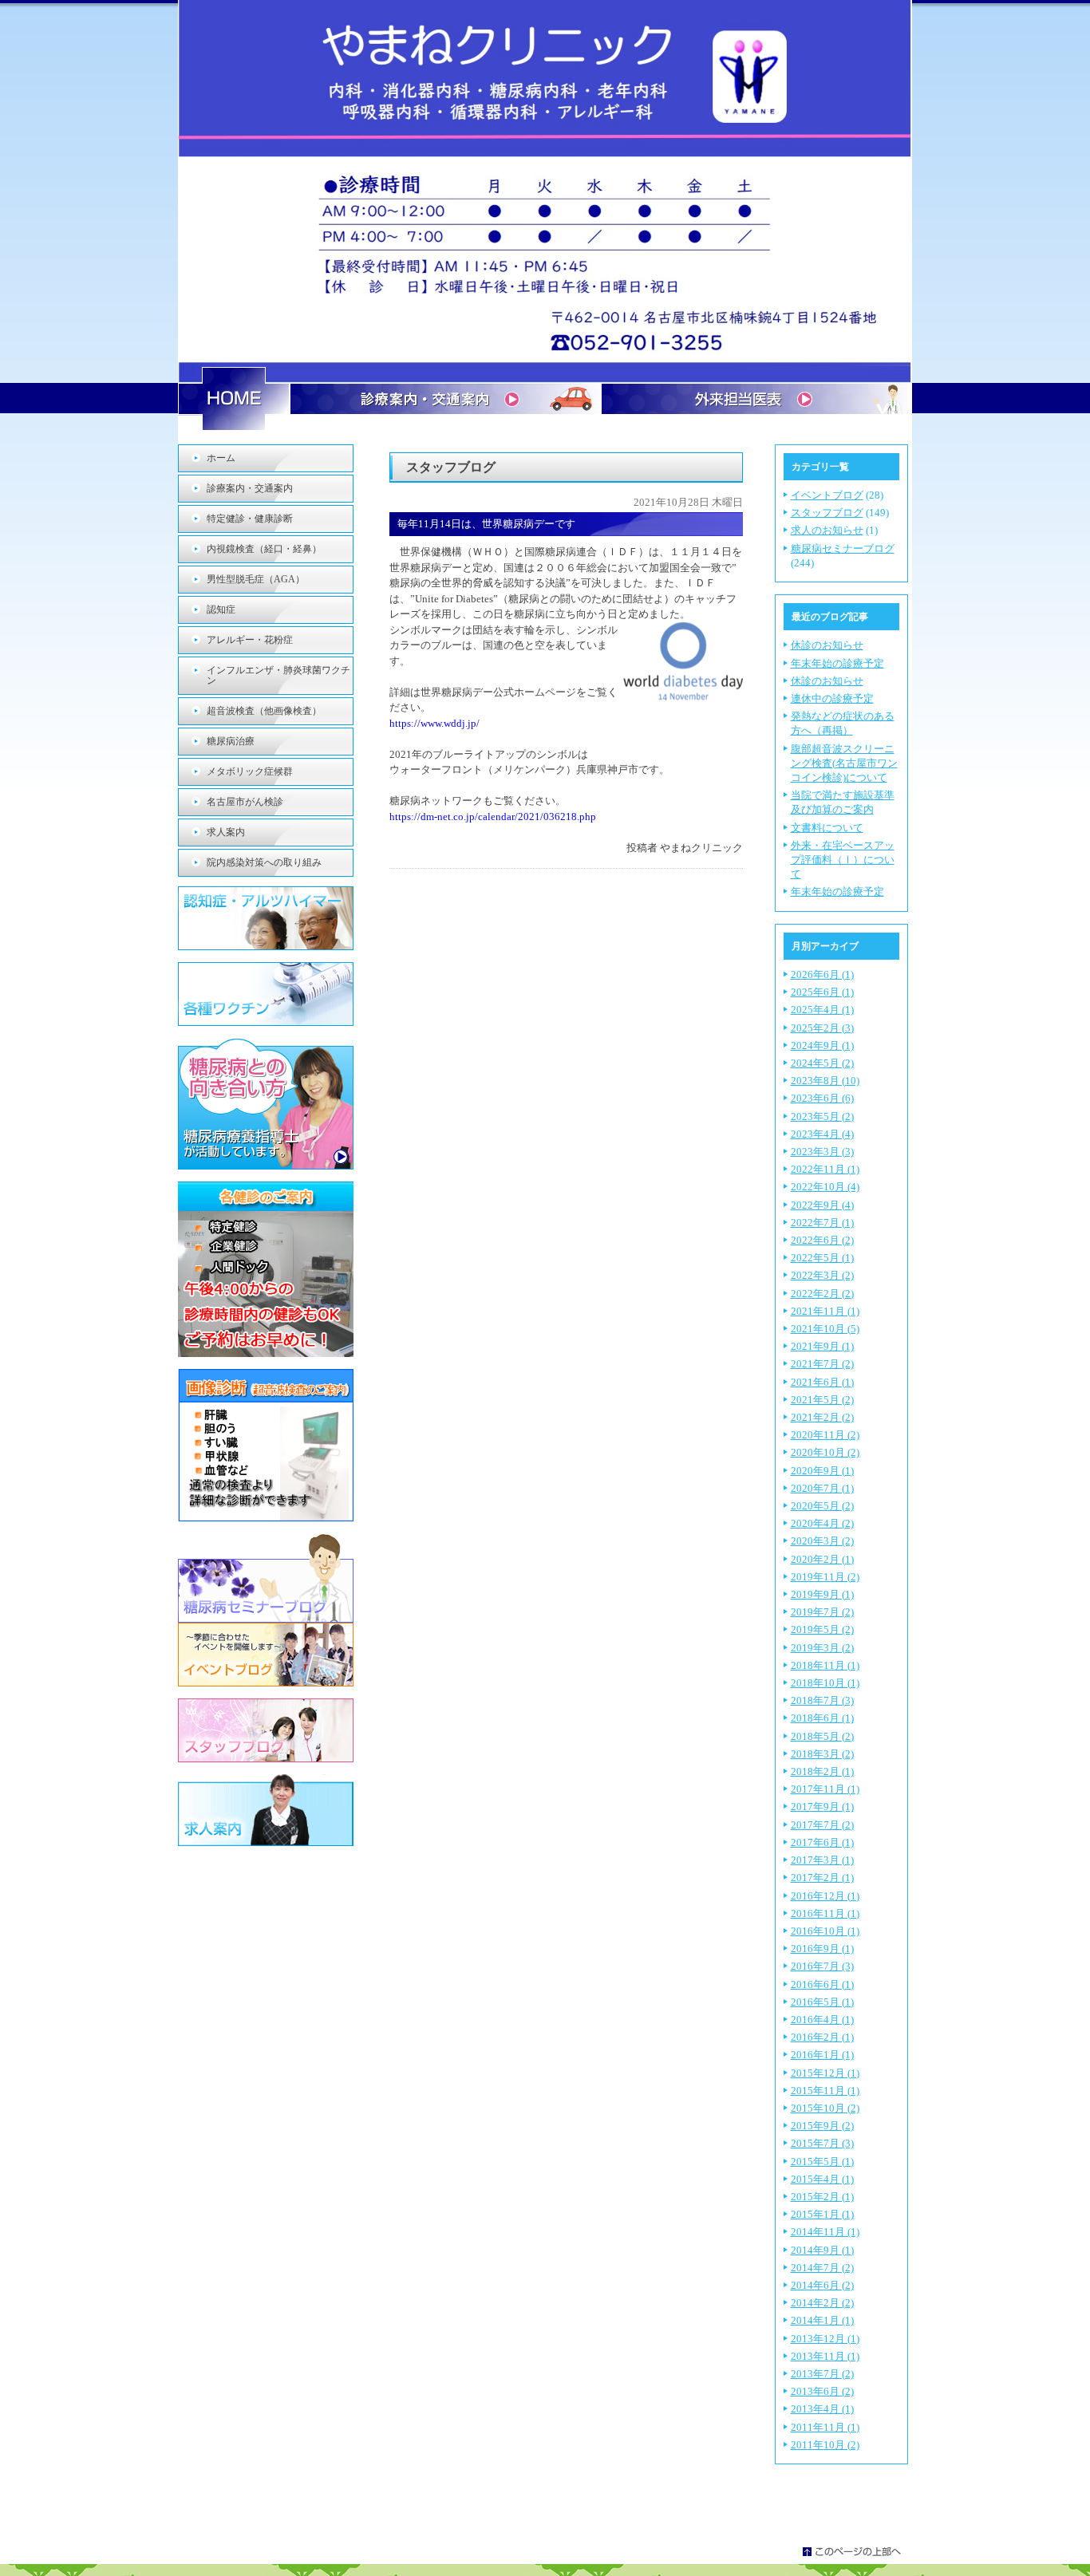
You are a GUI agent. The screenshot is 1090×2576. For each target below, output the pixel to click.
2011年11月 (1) (825, 2427)
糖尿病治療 (231, 741)
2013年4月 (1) (822, 2409)
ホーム (221, 458)
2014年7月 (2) (822, 2268)
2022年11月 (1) (825, 1169)
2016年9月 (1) (822, 1949)
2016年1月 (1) (822, 2055)
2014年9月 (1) (822, 2250)
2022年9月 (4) (822, 1205)
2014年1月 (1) (822, 2320)
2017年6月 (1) (822, 1842)
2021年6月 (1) (822, 1382)
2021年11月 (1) (825, 1311)
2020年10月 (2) (825, 1452)
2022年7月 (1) (822, 1223)
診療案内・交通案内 (250, 488)
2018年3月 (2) (822, 1754)
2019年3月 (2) (822, 1648)
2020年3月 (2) (822, 1541)
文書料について (827, 828)
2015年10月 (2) (825, 2108)
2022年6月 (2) (822, 1240)
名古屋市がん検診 (245, 802)
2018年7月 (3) (822, 1700)
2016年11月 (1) (825, 1913)
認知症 (221, 609)
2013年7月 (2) (822, 2374)
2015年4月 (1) (822, 2179)
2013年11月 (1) (825, 2356)
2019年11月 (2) (825, 1577)
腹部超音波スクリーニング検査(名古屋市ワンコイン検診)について (844, 763)
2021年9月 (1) (822, 1346)
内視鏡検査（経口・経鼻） (264, 549)
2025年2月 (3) (822, 1028)
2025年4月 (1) (822, 1010)
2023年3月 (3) (822, 1152)
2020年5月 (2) (822, 1506)
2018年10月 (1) (825, 1683)
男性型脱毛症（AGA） (256, 579)
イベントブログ (827, 495)
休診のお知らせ (827, 645)
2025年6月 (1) (822, 992)
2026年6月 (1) (822, 974)
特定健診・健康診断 (250, 519)
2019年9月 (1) (822, 1594)
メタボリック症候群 (250, 771)
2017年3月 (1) (822, 1860)
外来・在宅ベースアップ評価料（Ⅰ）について (843, 860)
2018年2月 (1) (822, 1771)
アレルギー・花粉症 (250, 640)
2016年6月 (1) (822, 1984)
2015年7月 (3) (822, 2143)
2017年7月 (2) (822, 1825)
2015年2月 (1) (822, 2197)
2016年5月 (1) (822, 2002)
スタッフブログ (827, 513)
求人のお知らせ (827, 530)
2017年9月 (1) (822, 1807)
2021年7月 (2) (822, 1364)
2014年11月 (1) (825, 2232)
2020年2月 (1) (822, 1559)
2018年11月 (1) (825, 1665)
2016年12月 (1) (825, 1896)
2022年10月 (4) (825, 1187)
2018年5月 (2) (822, 1736)
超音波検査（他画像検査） (264, 711)
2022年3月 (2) (822, 1275)
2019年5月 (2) (822, 1629)
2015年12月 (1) (825, 2073)
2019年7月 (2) (822, 1612)
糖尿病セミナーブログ (843, 548)
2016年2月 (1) (822, 2037)
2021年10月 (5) (825, 1329)
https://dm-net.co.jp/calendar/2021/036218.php (493, 817)
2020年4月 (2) (822, 1523)
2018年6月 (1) (822, 1718)
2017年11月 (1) (825, 1789)
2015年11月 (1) (825, 2091)
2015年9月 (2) (822, 2126)
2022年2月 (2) (822, 1294)
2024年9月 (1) (822, 1045)
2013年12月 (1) (825, 2339)
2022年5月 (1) (822, 1258)
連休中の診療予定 (832, 698)
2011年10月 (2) (825, 2445)
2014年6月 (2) (822, 2285)
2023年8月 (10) (825, 1081)
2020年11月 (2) (825, 1435)
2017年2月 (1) (822, 1878)
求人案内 (226, 832)
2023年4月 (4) (822, 1134)
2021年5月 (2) (822, 1400)
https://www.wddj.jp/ (434, 723)
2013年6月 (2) (822, 2391)
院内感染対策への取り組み (264, 862)
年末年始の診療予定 (837, 663)
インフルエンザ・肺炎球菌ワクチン (278, 675)
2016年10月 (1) (825, 1931)
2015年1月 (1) (822, 2214)
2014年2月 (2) (822, 2303)
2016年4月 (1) (822, 2020)
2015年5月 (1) (822, 2162)
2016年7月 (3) (822, 1966)
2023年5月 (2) (822, 1116)
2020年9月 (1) (822, 1471)
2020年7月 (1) (822, 1488)
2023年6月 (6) (822, 1098)
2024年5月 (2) (822, 1063)
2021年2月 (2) (822, 1417)
